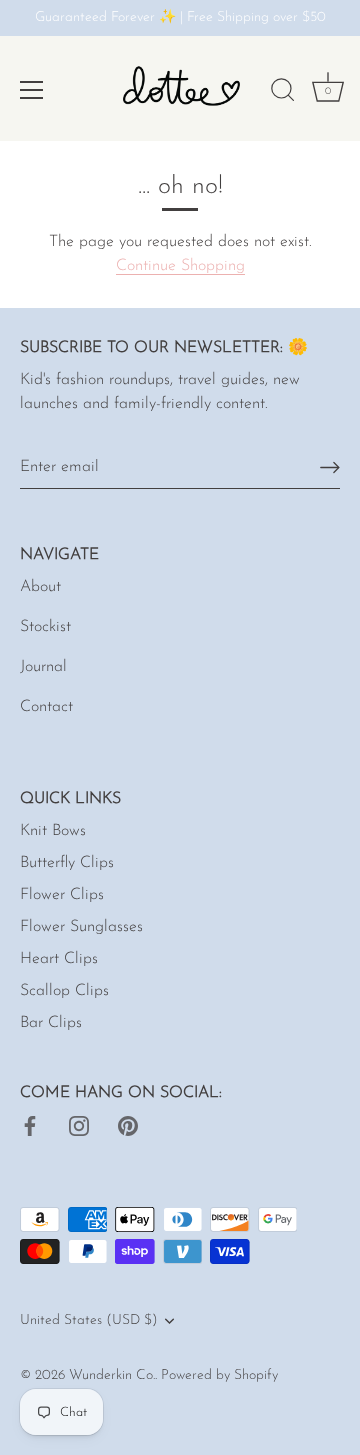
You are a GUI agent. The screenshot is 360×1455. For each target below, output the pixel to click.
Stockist (45, 627)
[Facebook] (30, 1125)
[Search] (283, 93)
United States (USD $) (89, 1320)
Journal (43, 667)
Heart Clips (59, 959)
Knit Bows (53, 831)
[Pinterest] (128, 1125)
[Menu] (32, 90)
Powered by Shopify (219, 1375)
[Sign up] (330, 467)
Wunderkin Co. (112, 1375)
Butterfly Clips (67, 863)
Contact (46, 707)
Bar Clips (51, 1023)
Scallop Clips (64, 991)
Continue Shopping (180, 266)
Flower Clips (62, 895)
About (40, 587)
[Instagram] (79, 1125)
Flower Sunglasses (81, 927)
